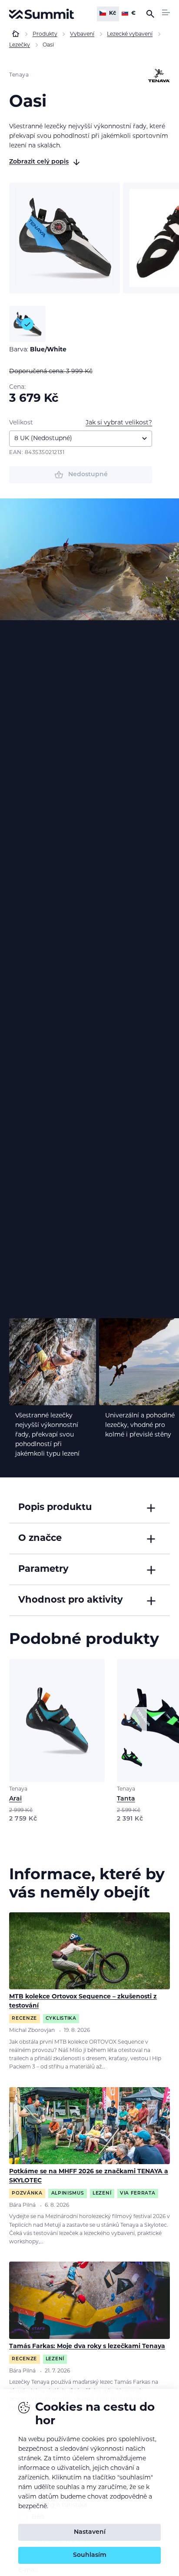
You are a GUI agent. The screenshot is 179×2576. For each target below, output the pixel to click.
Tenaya (19, 75)
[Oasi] (65, 238)
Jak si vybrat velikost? (119, 423)
